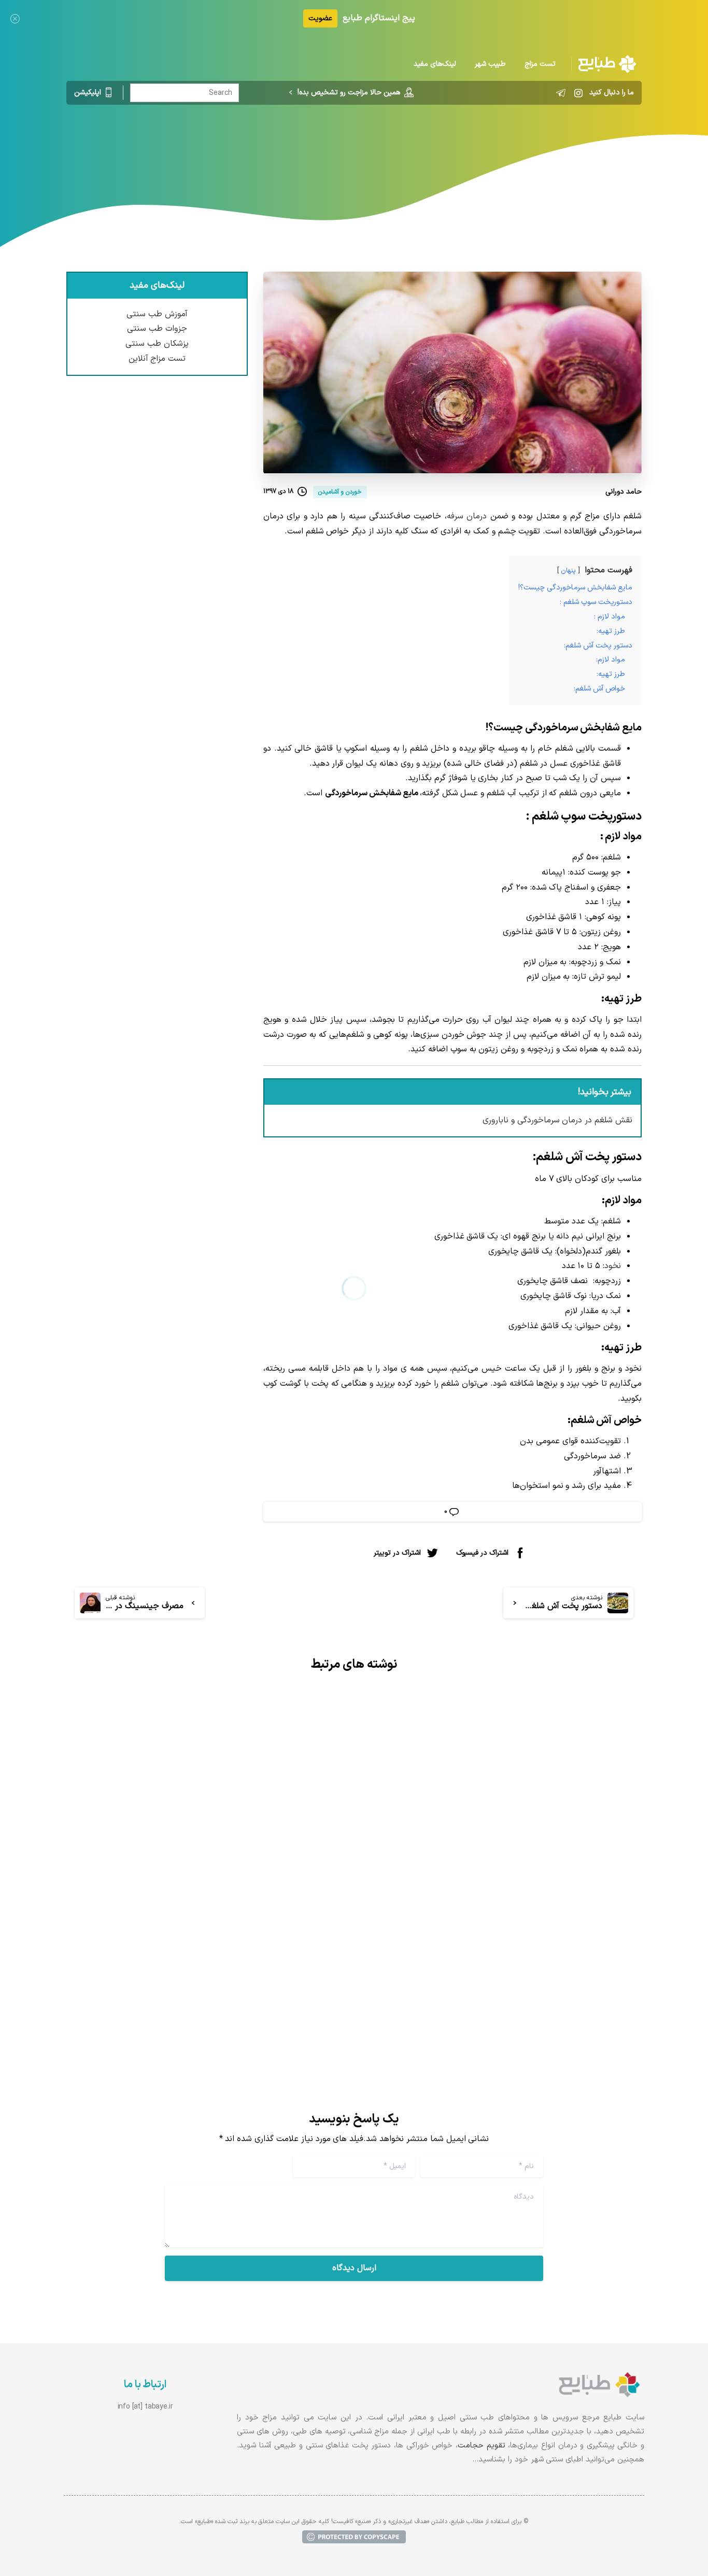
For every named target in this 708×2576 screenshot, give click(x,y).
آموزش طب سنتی (157, 314)
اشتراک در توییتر (397, 1552)
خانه (457, 148)
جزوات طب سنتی (157, 329)
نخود (613, 1266)
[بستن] (15, 18)
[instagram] (578, 93)
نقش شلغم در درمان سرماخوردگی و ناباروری (557, 1120)
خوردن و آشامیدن (346, 148)
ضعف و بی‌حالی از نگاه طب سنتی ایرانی (239, 1938)
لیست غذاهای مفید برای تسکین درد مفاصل (523, 1901)
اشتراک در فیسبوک (482, 1552)
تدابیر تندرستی (413, 148)
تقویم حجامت (482, 2446)
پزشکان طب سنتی (157, 344)
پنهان (568, 571)
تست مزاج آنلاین (157, 359)
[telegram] (561, 93)
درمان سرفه (467, 516)
